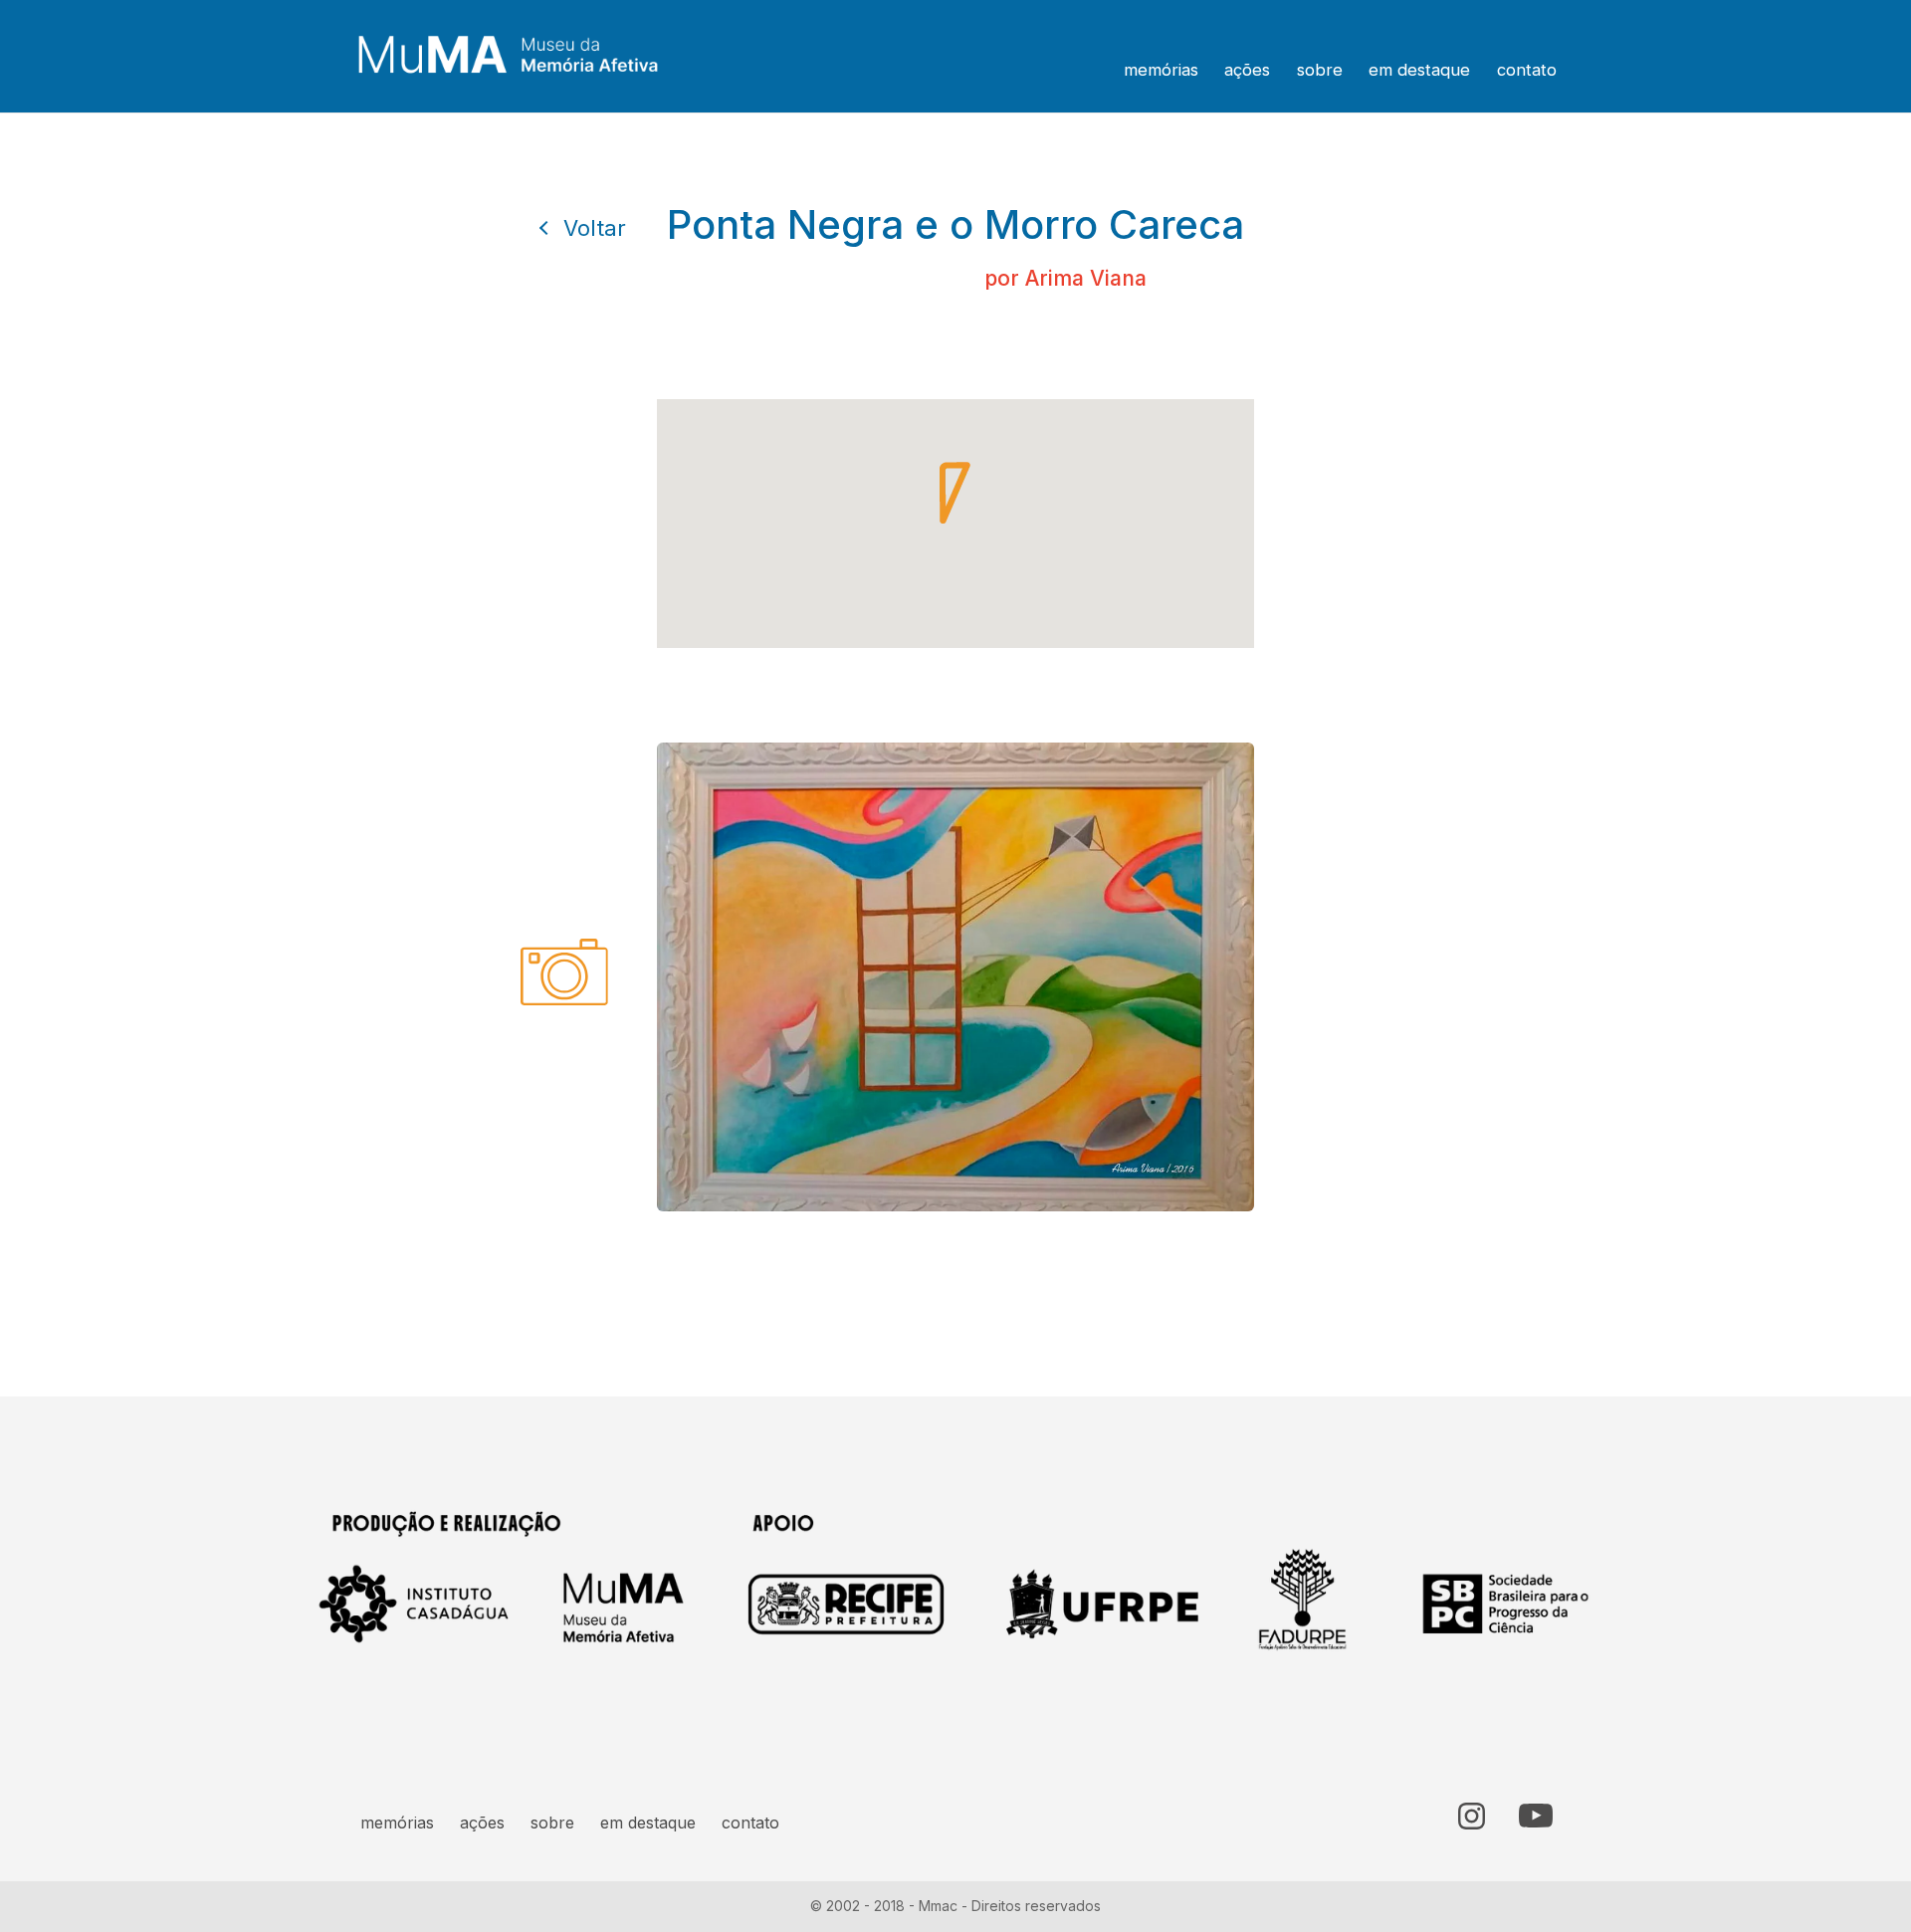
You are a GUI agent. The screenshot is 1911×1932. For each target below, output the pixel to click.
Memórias (1161, 70)
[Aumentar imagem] (1577, 1464)
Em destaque (1419, 70)
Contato (1527, 70)
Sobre (1320, 70)
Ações (1247, 70)
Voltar (595, 228)
